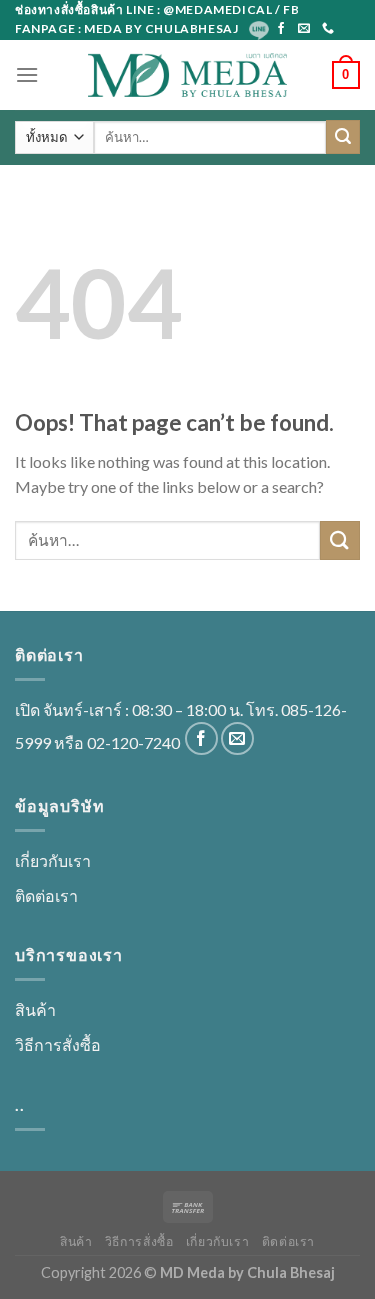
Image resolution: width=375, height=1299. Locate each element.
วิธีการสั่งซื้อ (58, 1044)
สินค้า (35, 1009)
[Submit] (343, 137)
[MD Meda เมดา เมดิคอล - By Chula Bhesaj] (188, 75)
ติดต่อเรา (46, 895)
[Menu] (27, 74)
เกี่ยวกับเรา (53, 860)
